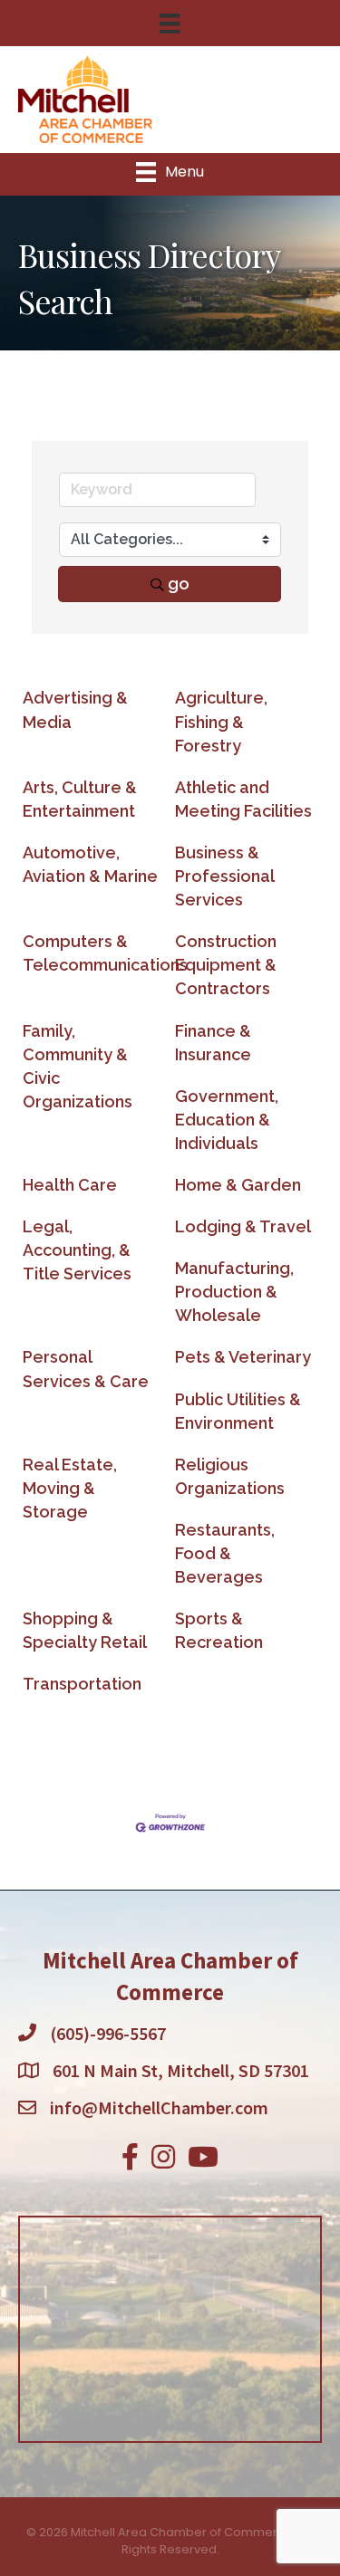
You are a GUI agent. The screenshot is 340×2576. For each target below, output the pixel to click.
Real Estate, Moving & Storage (70, 1488)
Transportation (82, 1684)
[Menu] (170, 24)
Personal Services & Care (86, 1369)
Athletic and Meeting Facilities (243, 799)
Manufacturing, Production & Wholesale (234, 1292)
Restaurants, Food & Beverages (225, 1553)
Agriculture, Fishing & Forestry (221, 721)
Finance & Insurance (213, 1043)
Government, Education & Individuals (227, 1120)
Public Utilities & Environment (238, 1411)
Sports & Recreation (219, 1630)
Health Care (70, 1185)
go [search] (179, 584)
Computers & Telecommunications (105, 953)
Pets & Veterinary (243, 1357)
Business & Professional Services (224, 876)
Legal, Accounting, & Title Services (77, 1250)
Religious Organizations (230, 1476)
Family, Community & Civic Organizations (78, 1066)
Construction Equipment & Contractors (226, 965)
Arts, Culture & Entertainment (80, 799)
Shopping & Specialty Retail (85, 1630)
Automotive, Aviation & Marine (90, 864)
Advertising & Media (75, 709)
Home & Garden (238, 1185)
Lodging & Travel (243, 1226)
